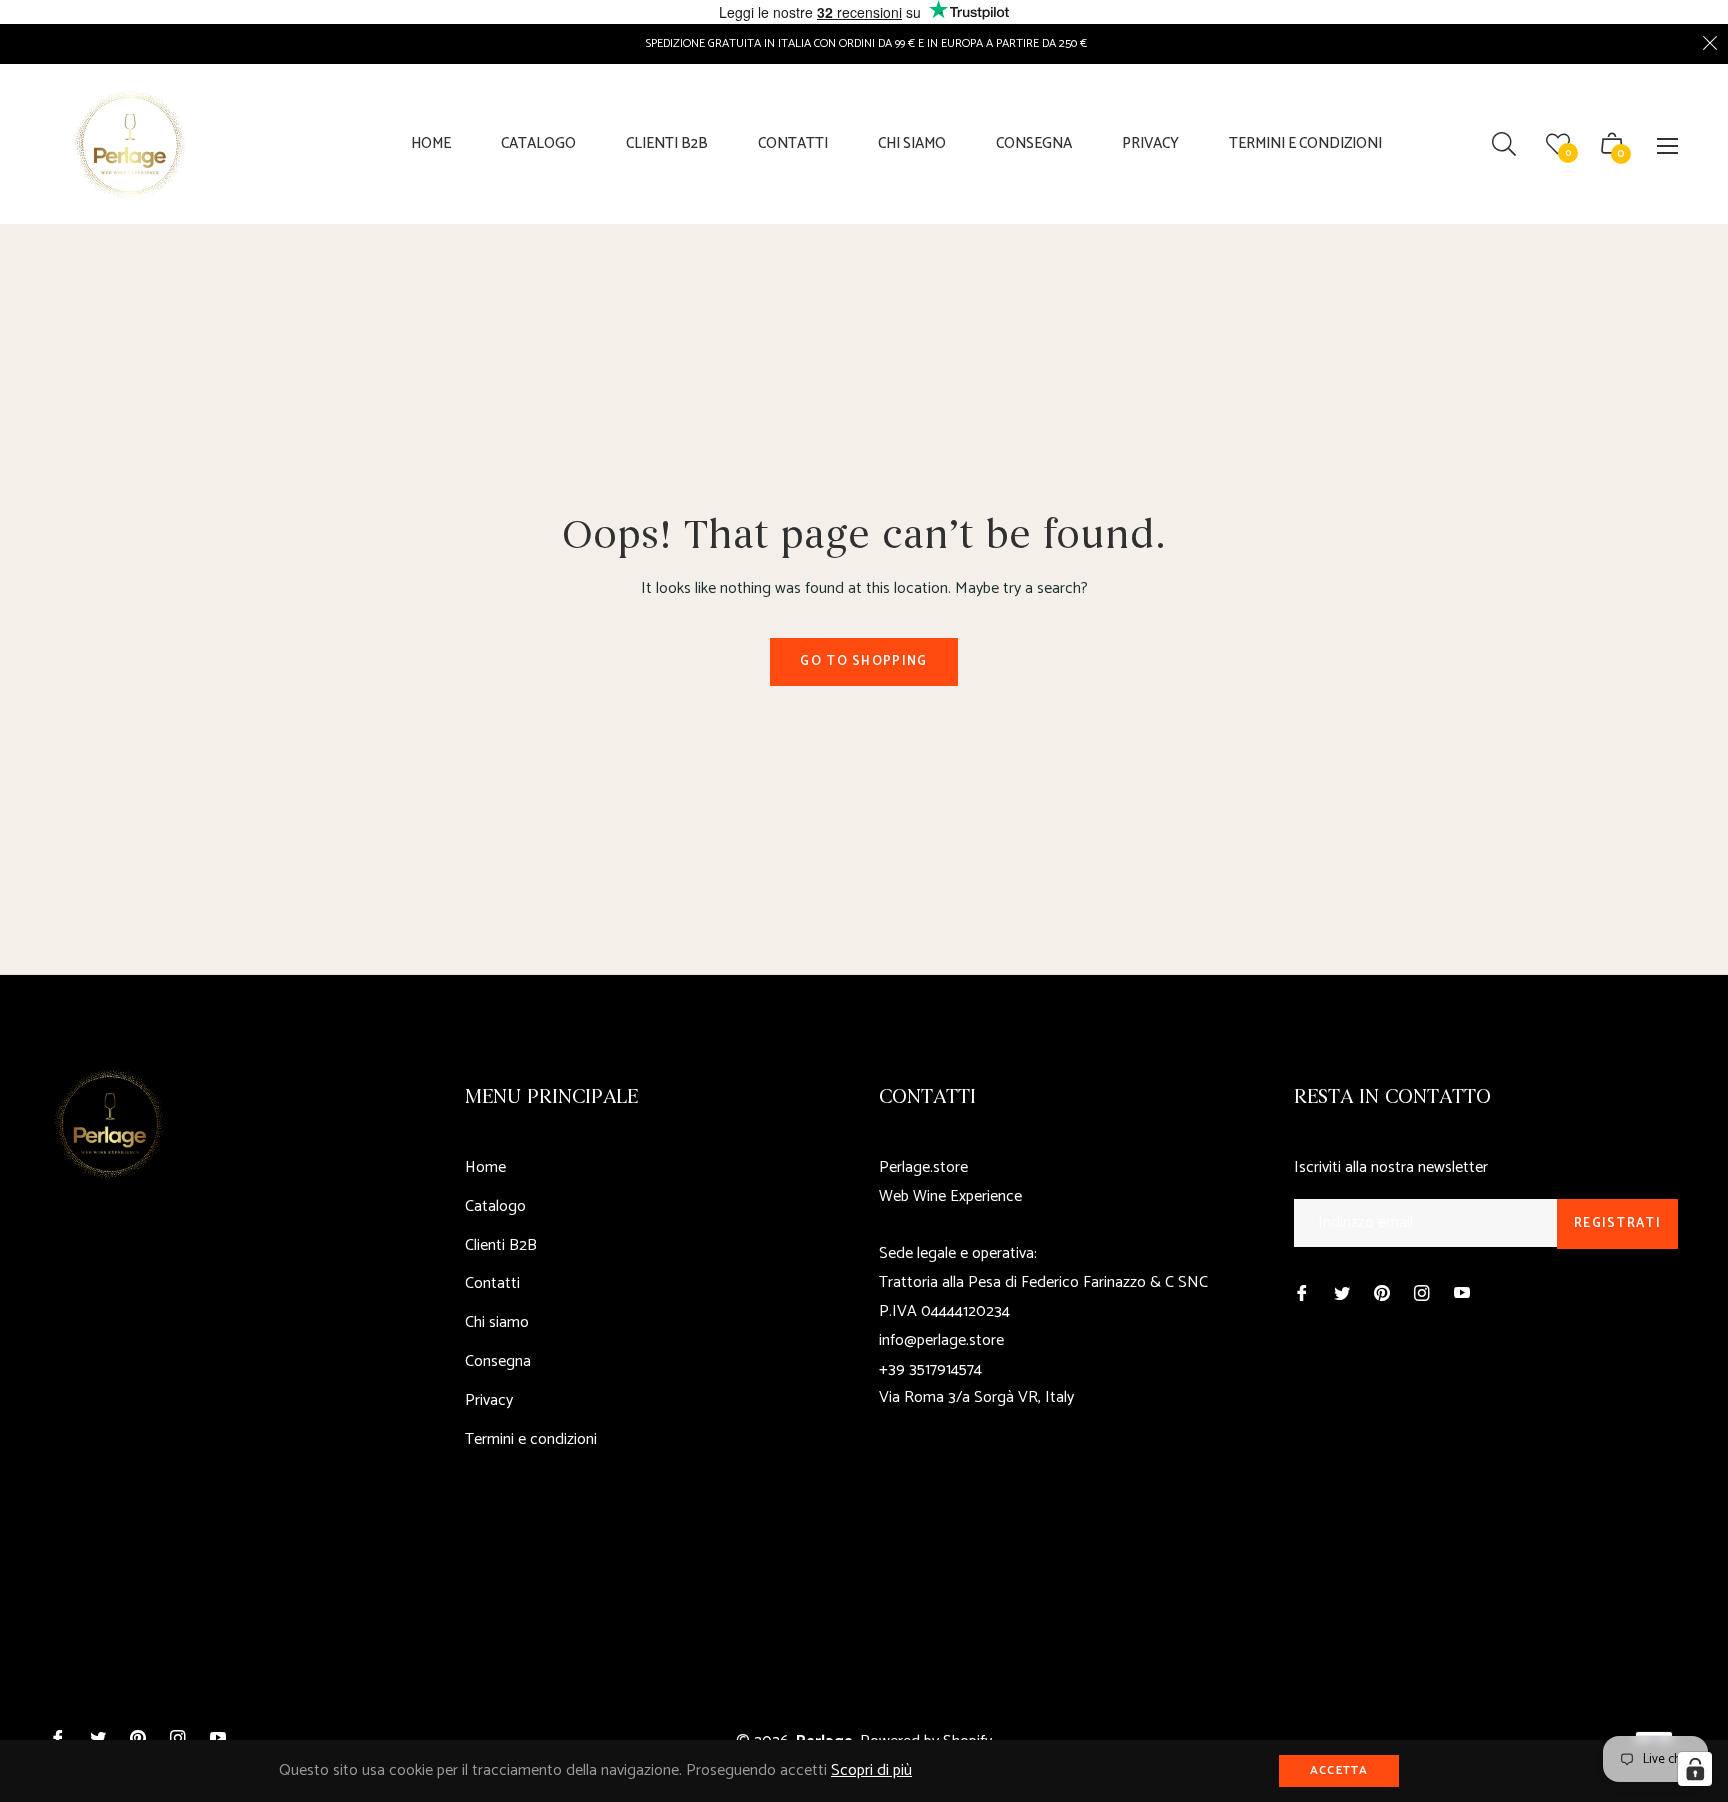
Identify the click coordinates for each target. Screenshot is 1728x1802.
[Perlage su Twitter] (1342, 1293)
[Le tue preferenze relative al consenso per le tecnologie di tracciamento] (1695, 1769)
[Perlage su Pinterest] (1382, 1293)
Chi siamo (497, 1322)
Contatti (492, 1283)
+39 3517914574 (930, 1369)
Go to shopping (863, 661)
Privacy (489, 1400)
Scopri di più (871, 1770)
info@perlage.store (941, 1340)
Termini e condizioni (531, 1439)
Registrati (1617, 1223)
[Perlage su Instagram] (1422, 1293)
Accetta (1339, 1770)
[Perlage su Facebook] (1302, 1293)
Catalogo (495, 1206)
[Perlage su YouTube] (1462, 1293)
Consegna (498, 1361)
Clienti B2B (501, 1245)
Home (485, 1167)
